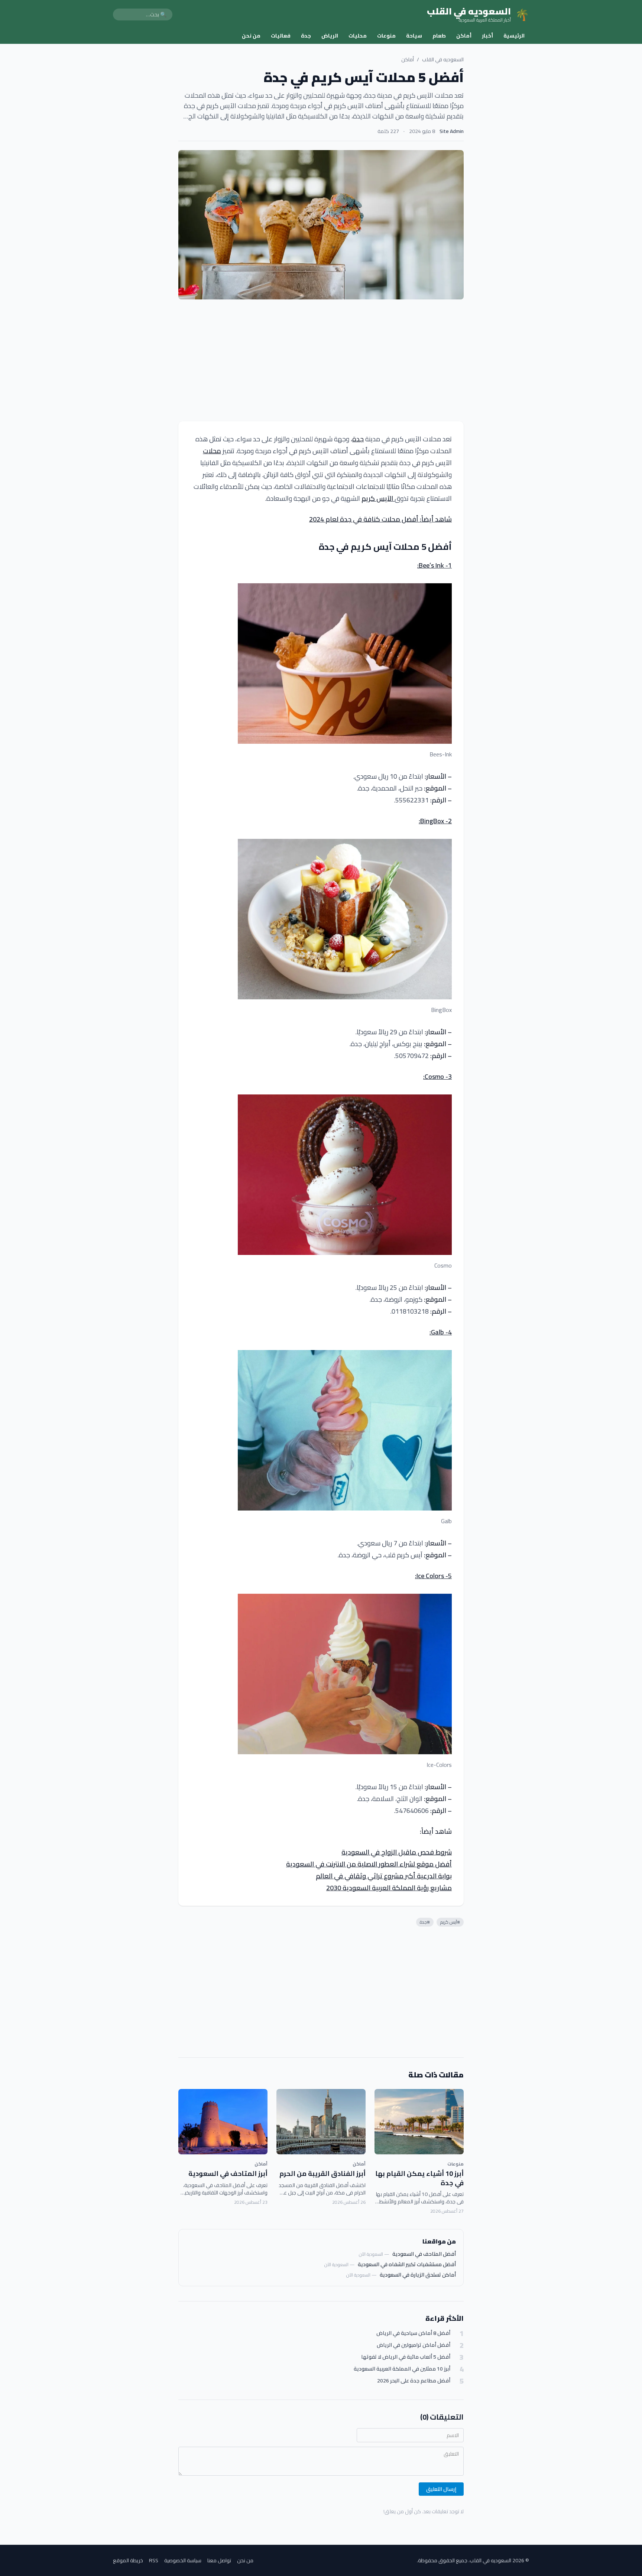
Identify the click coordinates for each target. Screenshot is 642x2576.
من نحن (251, 36)
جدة (306, 36)
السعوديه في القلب (443, 59)
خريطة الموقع (128, 2560)
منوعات (386, 36)
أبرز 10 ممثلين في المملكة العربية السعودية (402, 2369)
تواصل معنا (219, 2560)
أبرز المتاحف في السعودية (228, 2173)
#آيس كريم (450, 1922)
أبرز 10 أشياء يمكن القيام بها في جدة (419, 2178)
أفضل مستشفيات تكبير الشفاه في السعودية (407, 2264)
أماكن (464, 36)
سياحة (414, 36)
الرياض (330, 36)
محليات (358, 36)
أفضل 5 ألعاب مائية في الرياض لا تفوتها (406, 2357)
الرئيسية (514, 36)
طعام (439, 36)
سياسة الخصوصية (183, 2560)
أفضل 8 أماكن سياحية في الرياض (413, 2333)
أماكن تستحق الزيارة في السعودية (418, 2275)
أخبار (487, 36)
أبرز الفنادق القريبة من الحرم (322, 2173)
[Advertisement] (321, 360)
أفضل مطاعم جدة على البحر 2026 (414, 2381)
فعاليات (281, 36)
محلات (212, 451)
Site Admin (452, 131)
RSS (154, 2560)
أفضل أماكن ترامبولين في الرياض (414, 2345)
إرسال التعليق (441, 2489)
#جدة (425, 1922)
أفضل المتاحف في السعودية (424, 2254)
